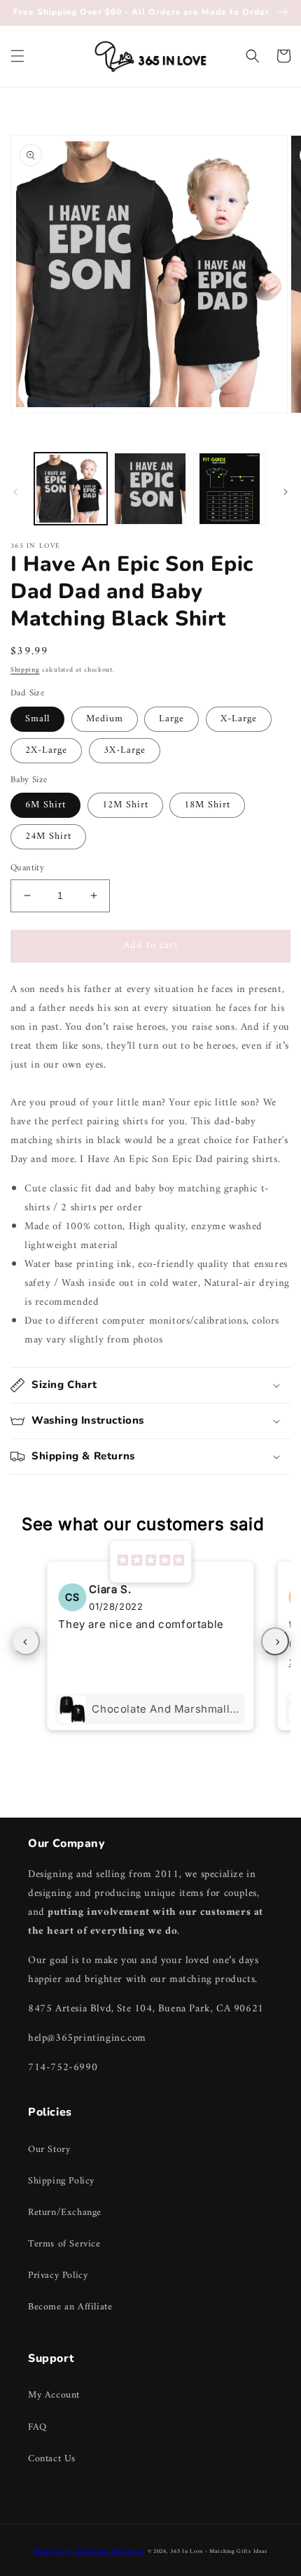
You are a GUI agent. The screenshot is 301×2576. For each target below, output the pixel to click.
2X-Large (46, 750)
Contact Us (52, 2459)
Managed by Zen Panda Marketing (89, 2551)
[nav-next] (275, 1641)
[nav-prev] (26, 1641)
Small (37, 719)
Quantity (27, 868)
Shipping (25, 670)
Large (171, 719)
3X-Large (125, 750)
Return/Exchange (65, 2213)
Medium (105, 719)
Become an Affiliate (70, 2307)
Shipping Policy (61, 2181)
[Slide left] (15, 492)
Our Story (49, 2150)
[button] (17, 56)
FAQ (37, 2427)
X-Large (239, 719)
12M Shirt (125, 805)
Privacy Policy (58, 2276)
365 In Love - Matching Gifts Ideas (219, 2552)
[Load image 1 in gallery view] (71, 489)
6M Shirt (45, 805)
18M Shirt (207, 805)
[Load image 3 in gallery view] (230, 489)
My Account (54, 2395)
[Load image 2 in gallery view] (150, 489)
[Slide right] (286, 492)
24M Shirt (48, 836)
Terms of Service (64, 2244)
